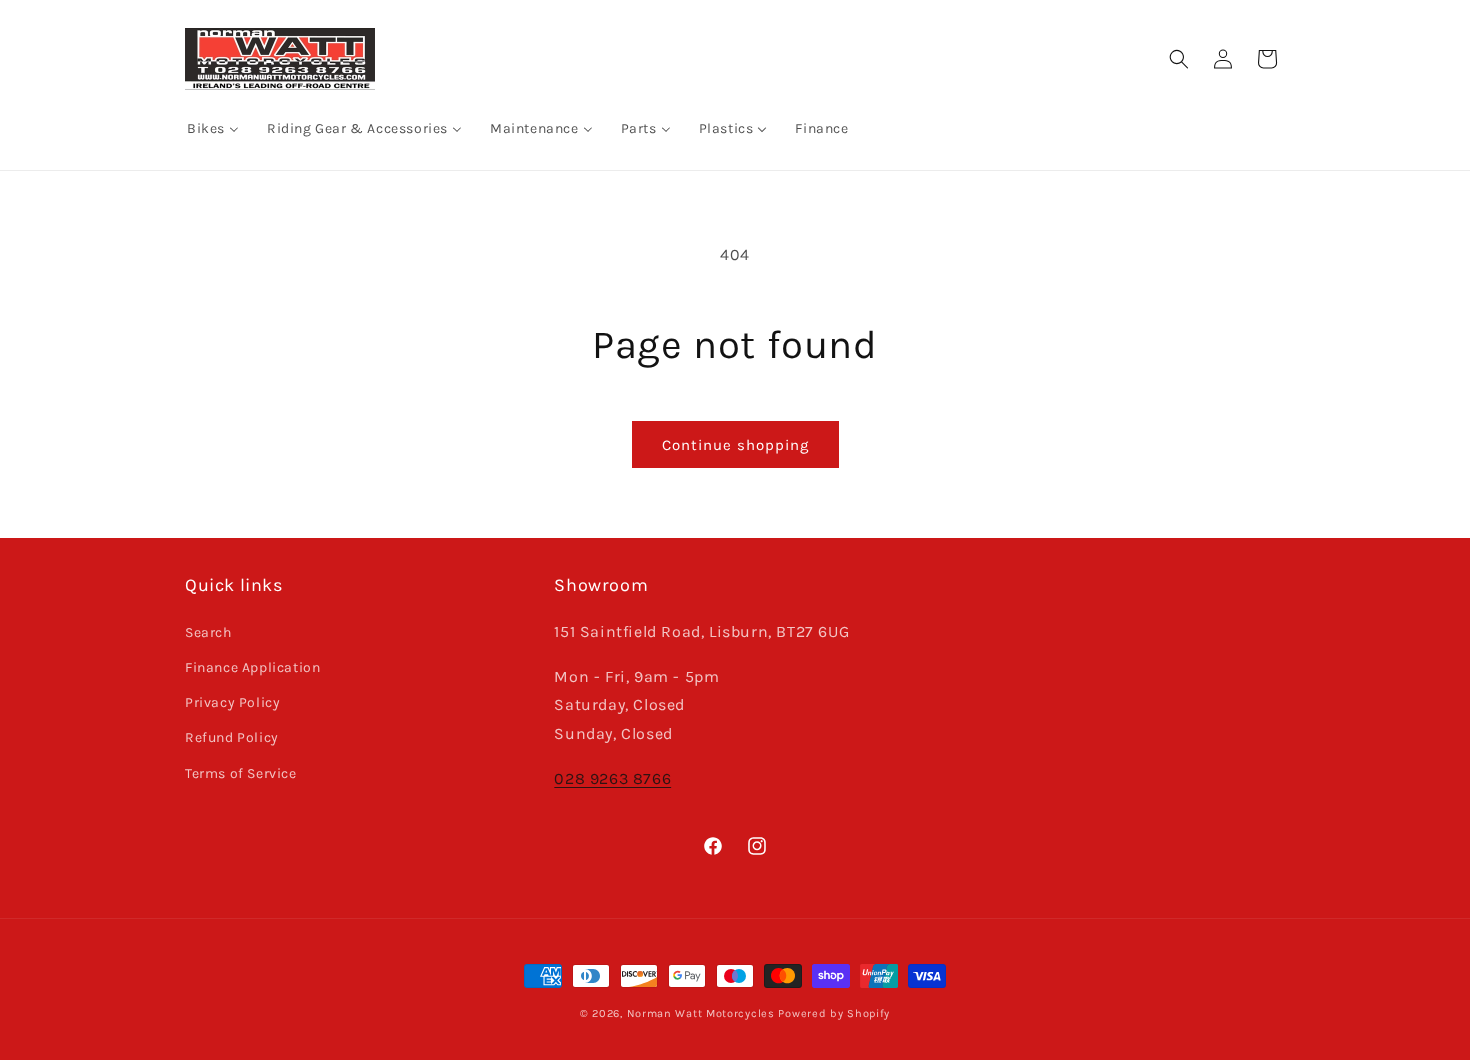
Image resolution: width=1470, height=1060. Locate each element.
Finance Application (252, 667)
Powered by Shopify (834, 1013)
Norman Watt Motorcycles (701, 1013)
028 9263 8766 (612, 778)
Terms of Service (241, 773)
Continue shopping (735, 445)
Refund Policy (232, 737)
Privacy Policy (232, 702)
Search (208, 632)
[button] (1179, 59)
